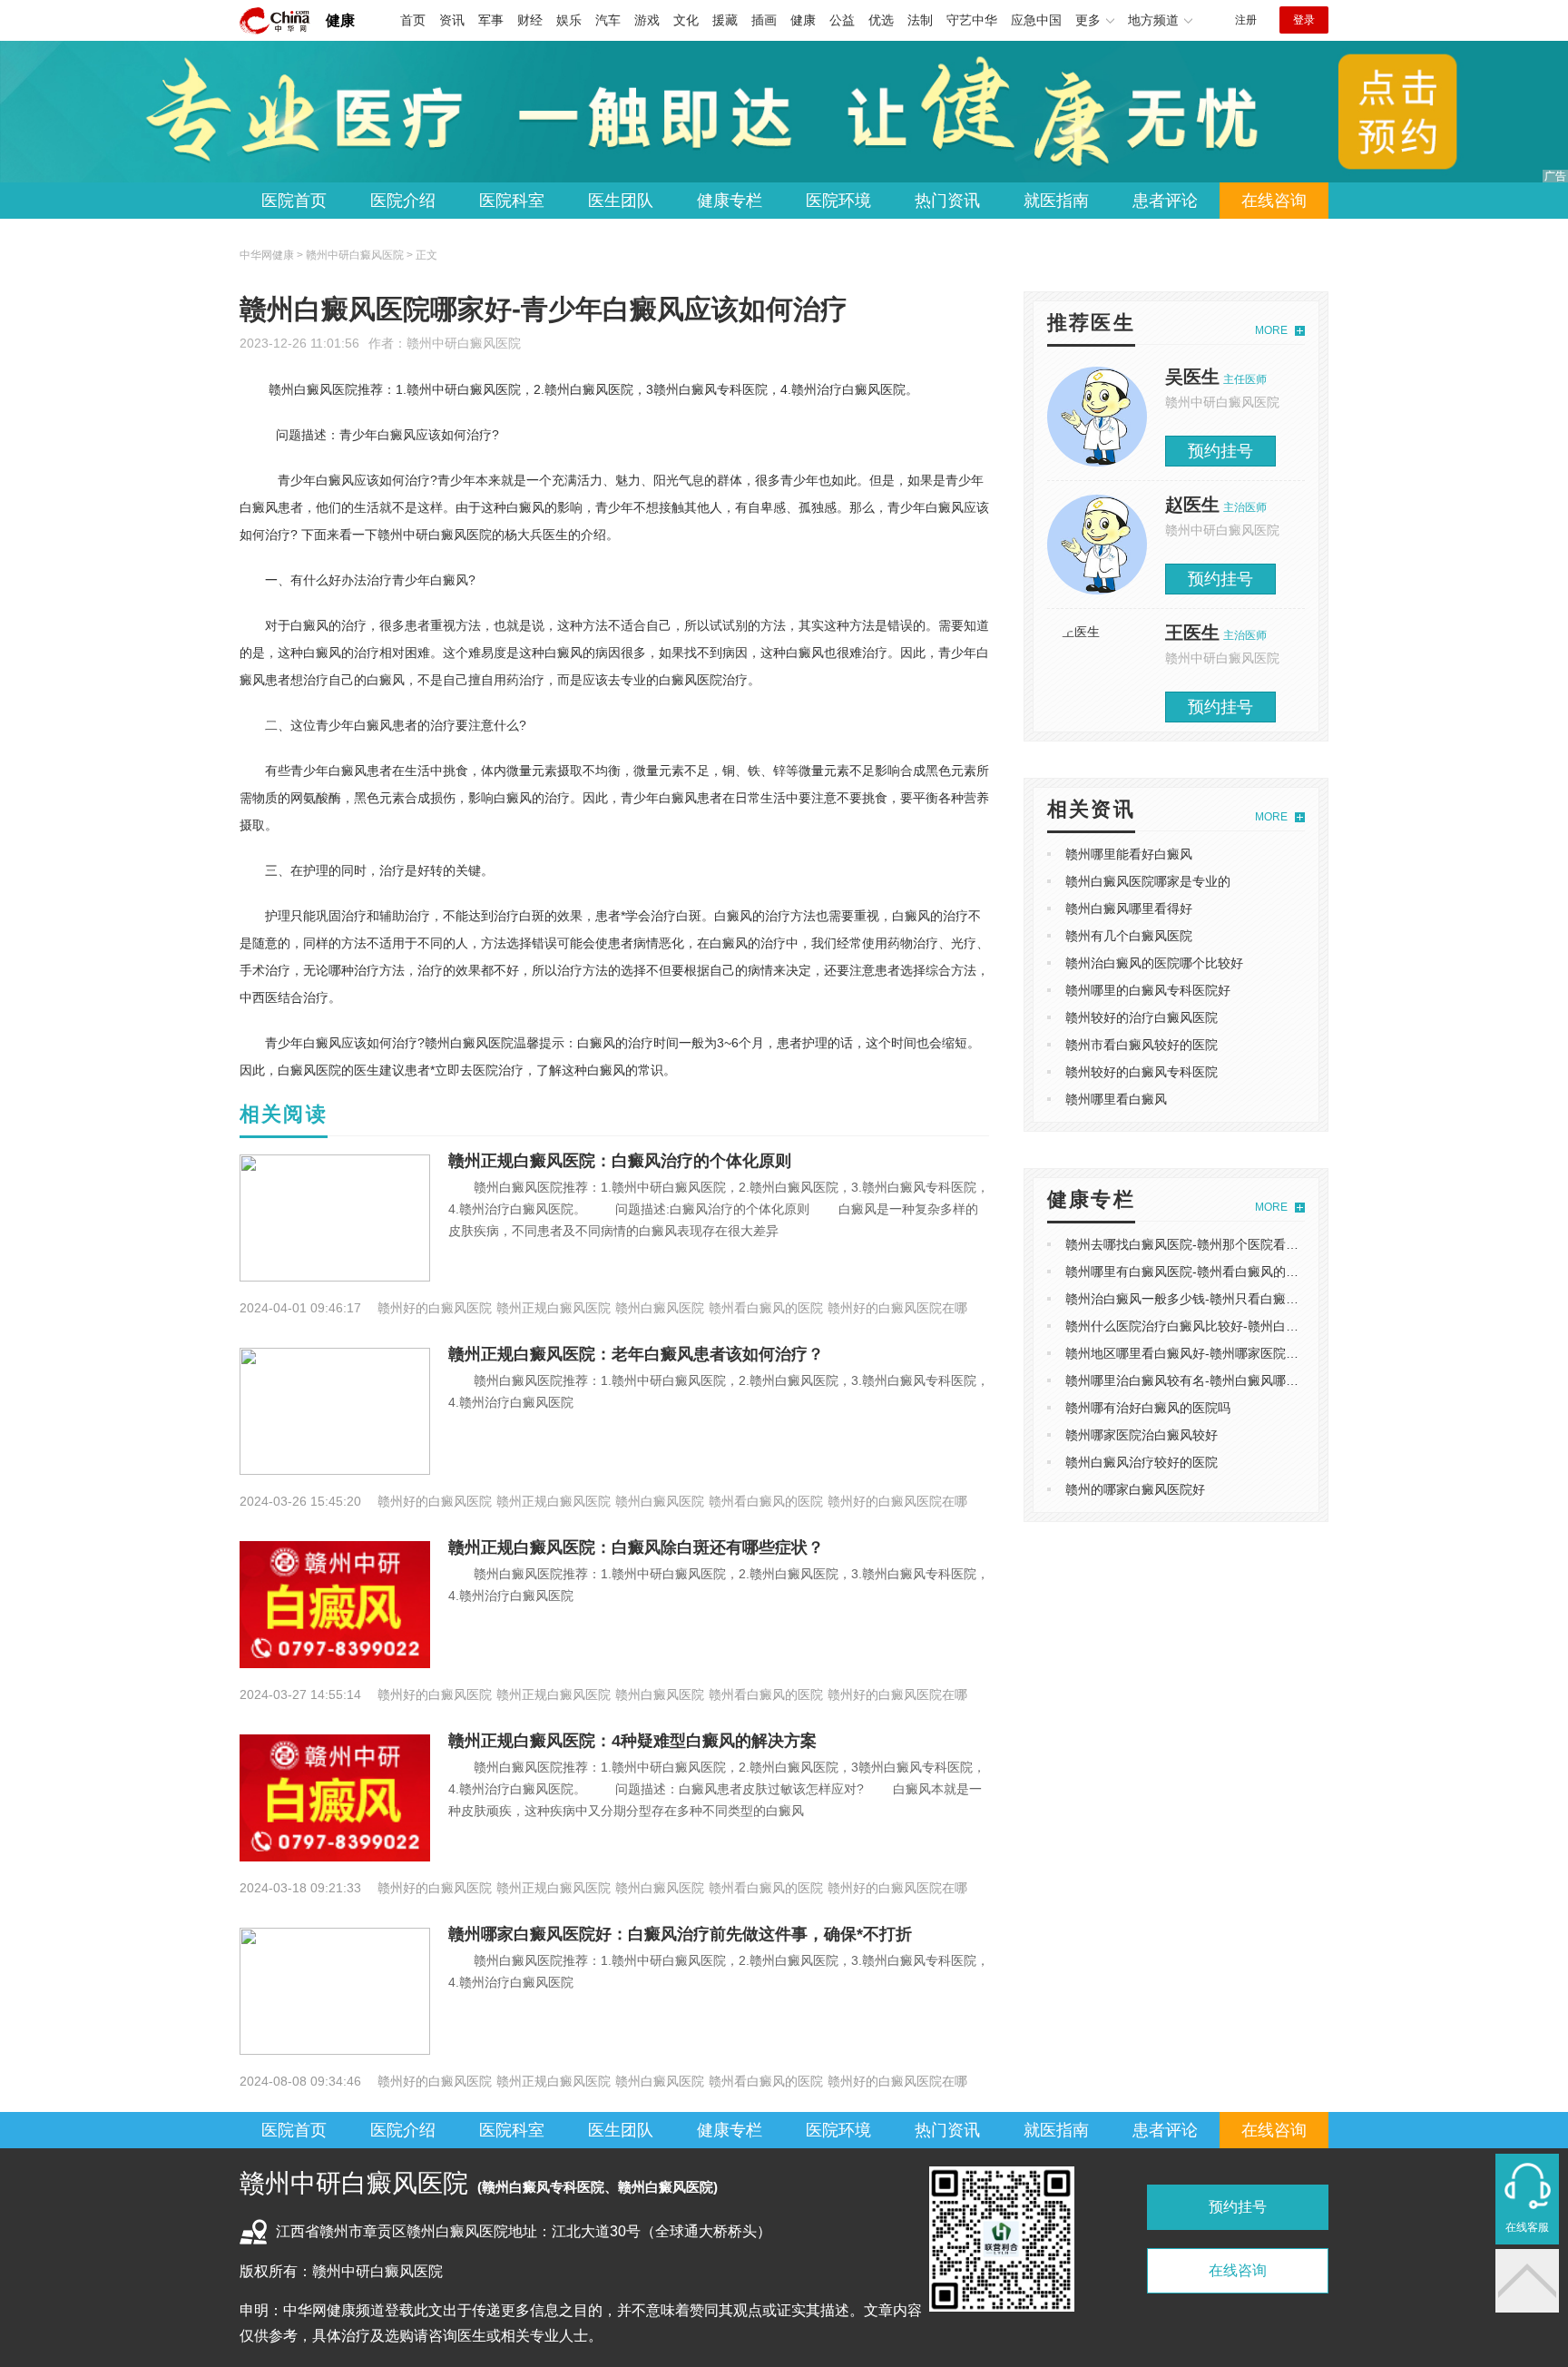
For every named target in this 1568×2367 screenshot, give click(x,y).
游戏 (647, 20)
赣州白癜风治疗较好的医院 (1142, 1462)
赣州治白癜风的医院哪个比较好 (1154, 963)
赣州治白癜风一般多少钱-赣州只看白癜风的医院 (1201, 1299)
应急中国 (1036, 20)
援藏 (725, 20)
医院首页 (294, 201)
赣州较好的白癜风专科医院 (1142, 1072)
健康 (340, 20)
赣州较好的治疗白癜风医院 (1142, 1017)
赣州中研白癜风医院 (464, 343)
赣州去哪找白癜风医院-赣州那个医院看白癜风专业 (1207, 1244)
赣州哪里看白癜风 (1116, 1099)
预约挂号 (1220, 451)
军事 (491, 20)
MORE (1271, 330)
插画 (764, 20)
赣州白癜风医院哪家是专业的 (1148, 881)
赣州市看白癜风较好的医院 (1142, 1045)
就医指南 (1056, 201)
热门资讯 (947, 201)
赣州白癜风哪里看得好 (1129, 908)
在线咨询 (1274, 201)
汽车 (608, 20)
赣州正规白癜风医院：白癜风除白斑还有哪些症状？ (636, 1547)
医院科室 (512, 201)
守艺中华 (972, 20)
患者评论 (1165, 201)
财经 (530, 20)
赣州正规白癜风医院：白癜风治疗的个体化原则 (620, 1161)
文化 (686, 20)
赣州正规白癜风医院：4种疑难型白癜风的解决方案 (632, 1741)
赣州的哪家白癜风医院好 (1135, 1489)
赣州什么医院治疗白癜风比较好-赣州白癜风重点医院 (1214, 1326)
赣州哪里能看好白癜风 (1129, 854)
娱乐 (569, 20)
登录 (1304, 20)
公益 (842, 20)
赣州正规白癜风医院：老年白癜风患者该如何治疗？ (636, 1354)
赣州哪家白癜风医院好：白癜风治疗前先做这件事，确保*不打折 (680, 1934)
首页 (413, 20)
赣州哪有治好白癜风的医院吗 (1148, 1408)
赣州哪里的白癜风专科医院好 (1148, 990)
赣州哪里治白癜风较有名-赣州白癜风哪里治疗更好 (1207, 1380)
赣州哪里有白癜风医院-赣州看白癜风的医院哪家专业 (1214, 1272)
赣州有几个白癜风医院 (1129, 936)
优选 (881, 20)
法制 (920, 20)
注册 (1246, 20)
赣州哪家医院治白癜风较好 (1142, 1435)
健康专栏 (730, 201)
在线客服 (1527, 2227)
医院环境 (838, 201)
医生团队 (621, 201)
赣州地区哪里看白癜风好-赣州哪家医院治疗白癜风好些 (1220, 1353)
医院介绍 (403, 201)
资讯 (452, 20)
